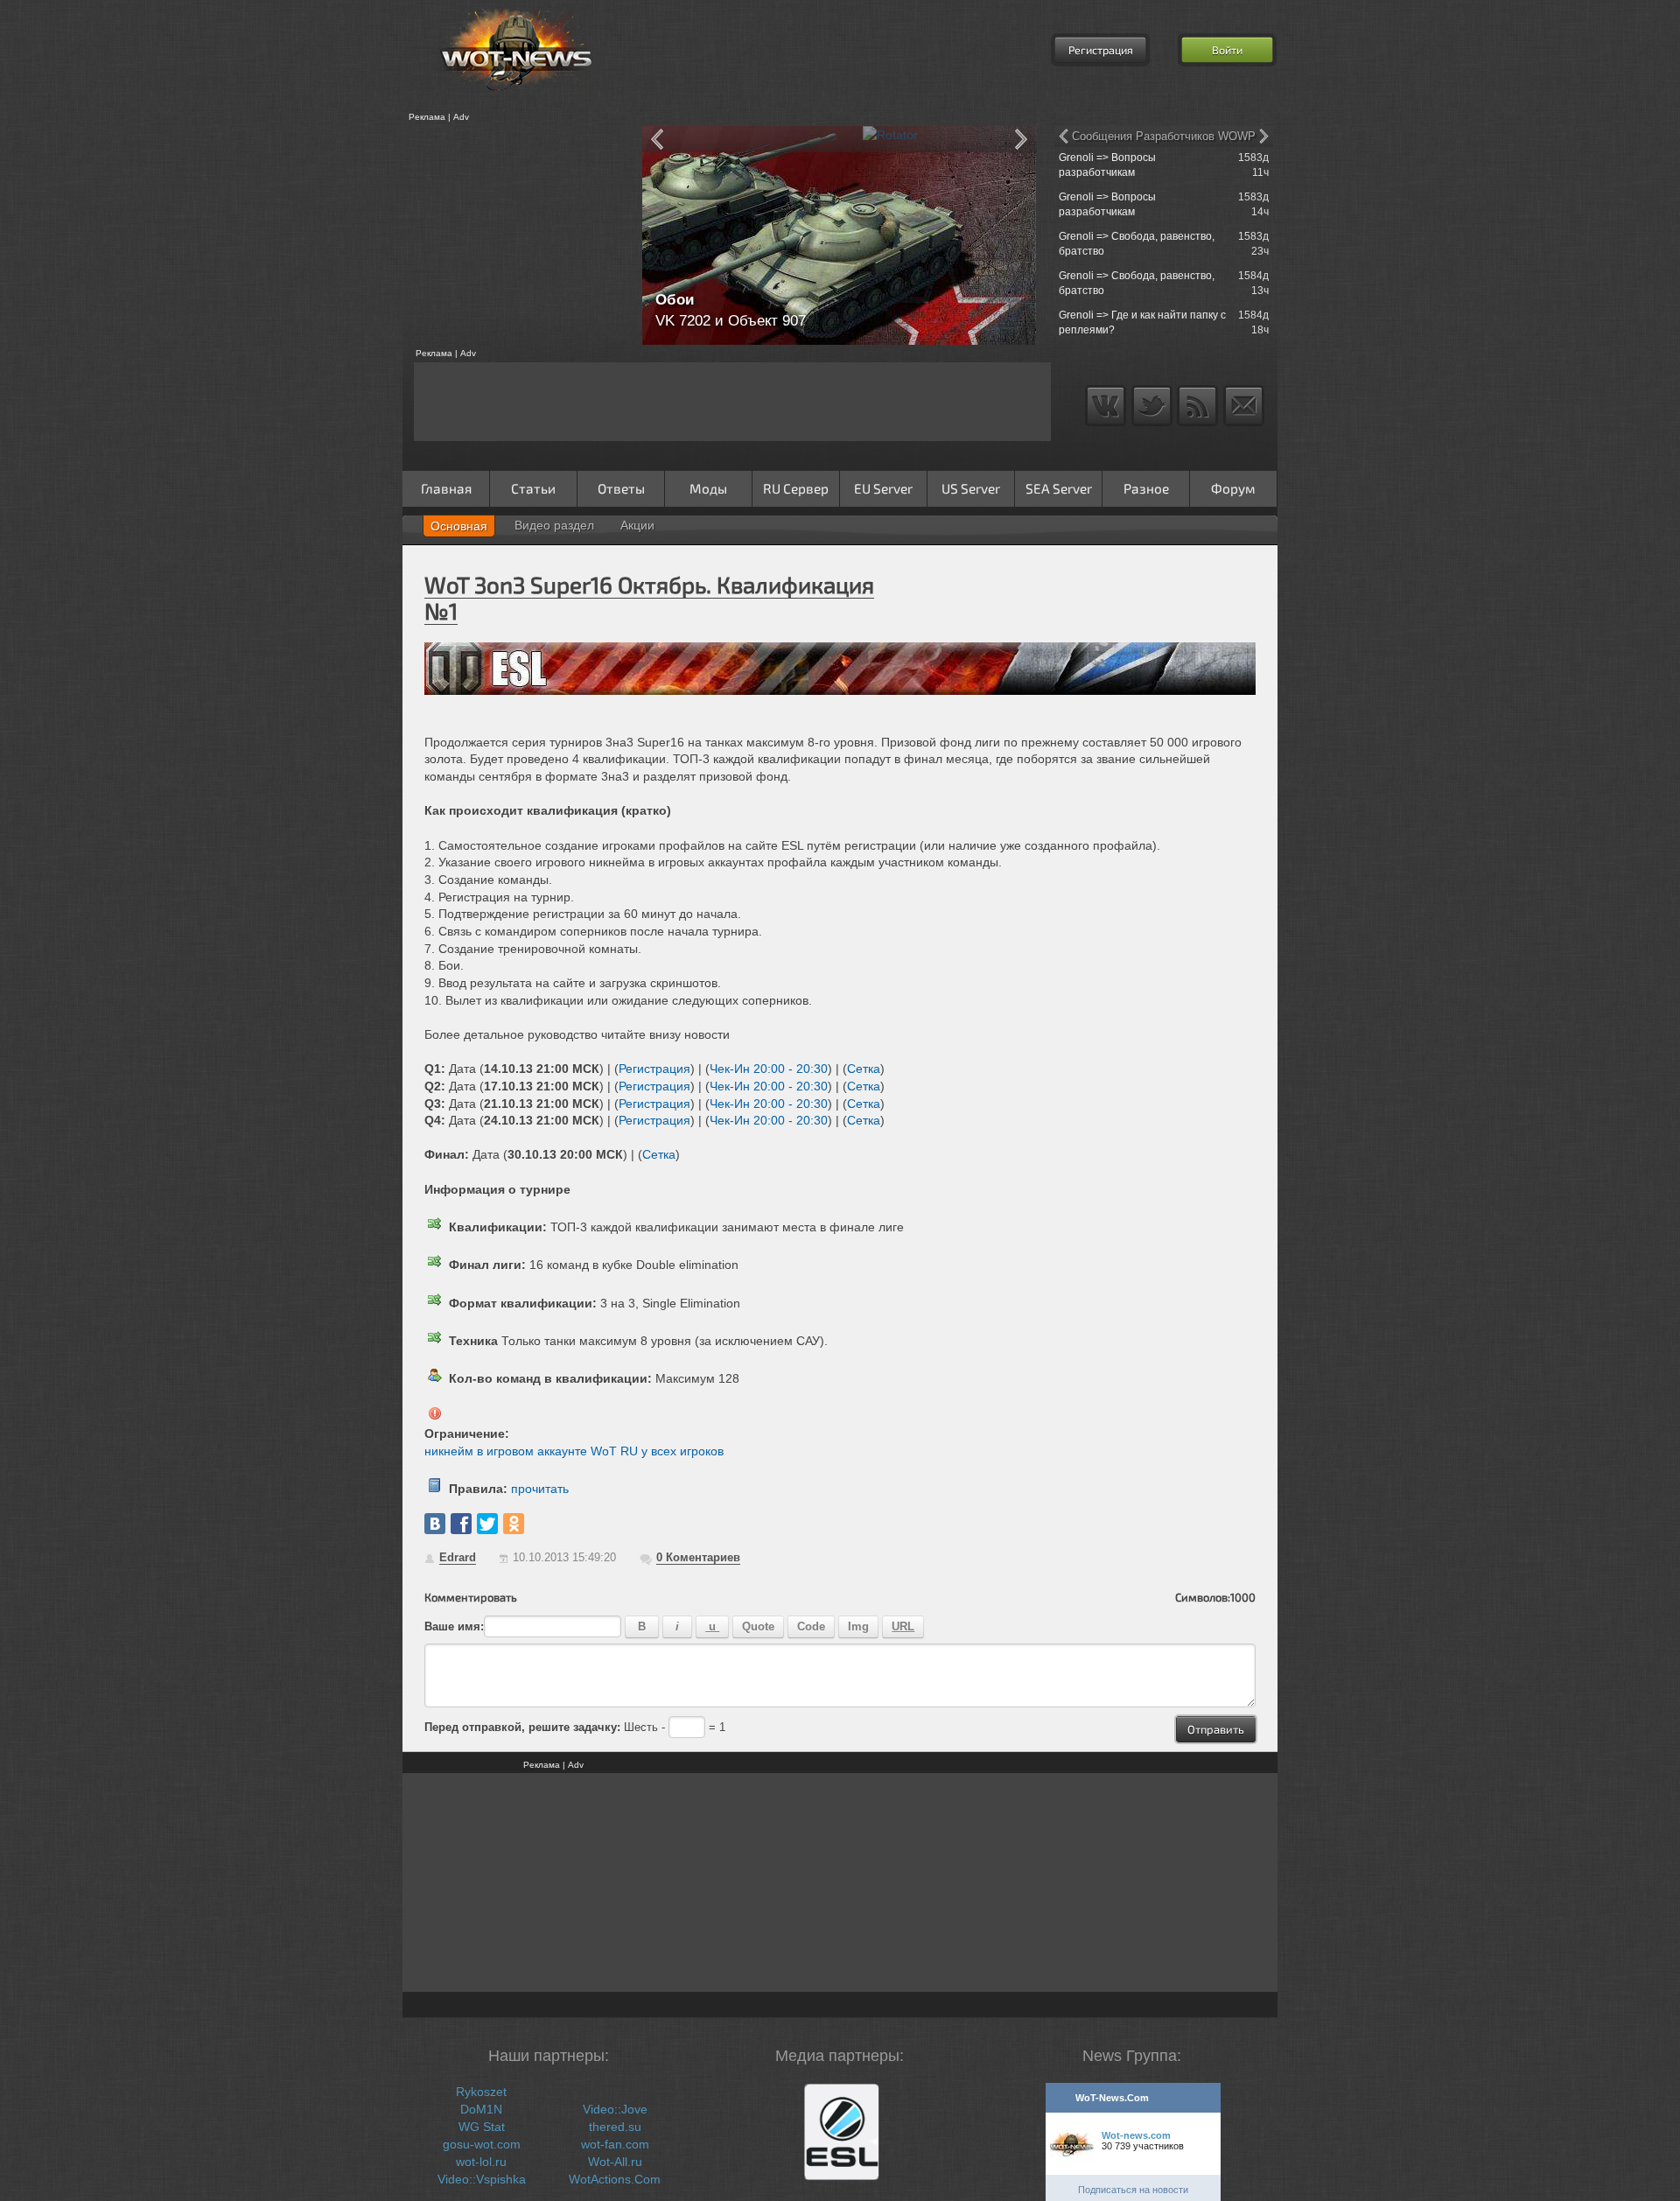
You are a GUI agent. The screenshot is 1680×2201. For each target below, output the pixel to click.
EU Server (883, 488)
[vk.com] (435, 1524)
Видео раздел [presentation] (554, 525)
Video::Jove (615, 2109)
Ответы (621, 488)
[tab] (459, 526)
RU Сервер (796, 488)
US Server (971, 488)
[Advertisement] (516, 235)
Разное (1146, 488)
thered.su (615, 2127)
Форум (1233, 488)
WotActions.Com (615, 2179)
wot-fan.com (615, 2144)
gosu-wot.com (482, 2144)
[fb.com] (461, 1524)
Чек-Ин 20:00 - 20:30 (769, 1069)
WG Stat (482, 2127)
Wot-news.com (1136, 2135)
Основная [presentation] (459, 526)
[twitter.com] (487, 1524)
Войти (1227, 50)
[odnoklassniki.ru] (514, 1524)
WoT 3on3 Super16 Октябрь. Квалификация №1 (649, 597)
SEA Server (1059, 488)
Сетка (864, 1069)
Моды (708, 488)
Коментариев (698, 1557)
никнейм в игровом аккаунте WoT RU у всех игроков (574, 1451)
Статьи (533, 488)
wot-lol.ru (481, 2162)
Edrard (458, 1557)
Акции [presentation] (637, 525)
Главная (446, 488)
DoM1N (481, 2109)
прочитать (540, 1489)
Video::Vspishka (482, 2179)
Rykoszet (481, 2092)
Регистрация (1101, 50)
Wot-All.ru (615, 2162)
